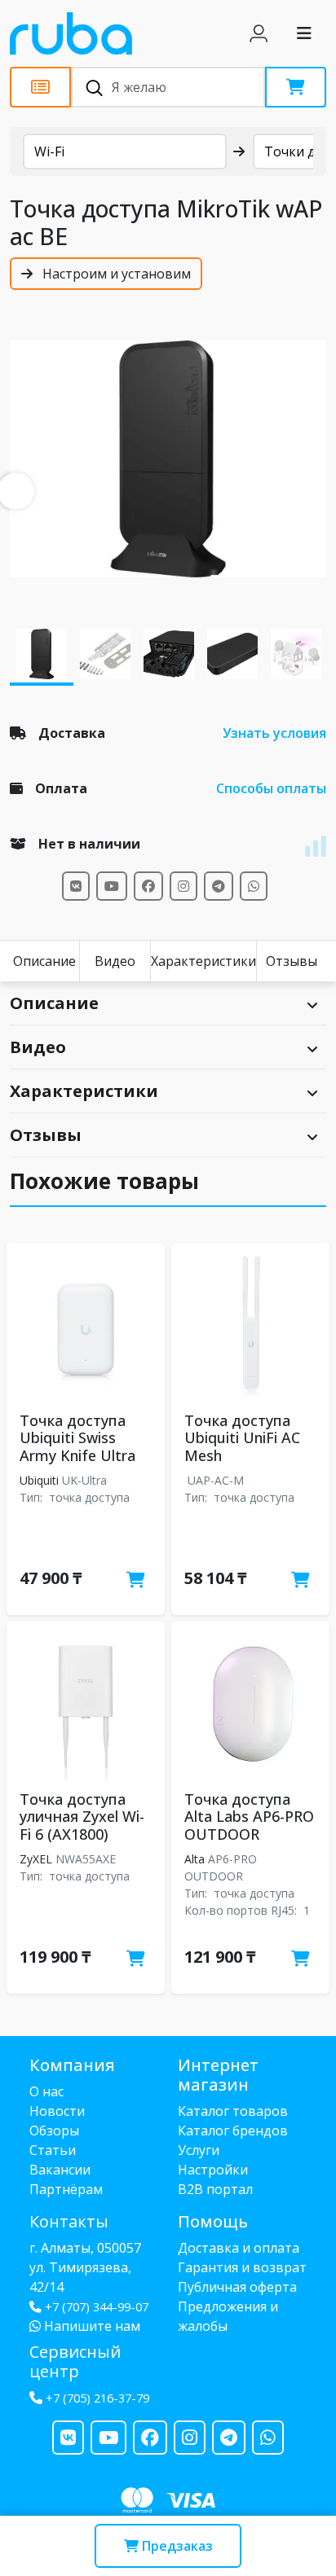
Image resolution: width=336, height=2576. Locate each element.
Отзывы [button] (46, 1135)
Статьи (53, 2150)
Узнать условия (274, 733)
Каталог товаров (233, 2111)
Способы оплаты (271, 788)
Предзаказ (176, 2546)
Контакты (69, 2221)
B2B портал (215, 2189)
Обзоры (54, 2131)
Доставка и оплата (239, 2248)
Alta (195, 1859)
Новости (57, 2111)
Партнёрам (66, 2189)
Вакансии (60, 2170)
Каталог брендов (233, 2131)
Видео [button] (38, 1047)
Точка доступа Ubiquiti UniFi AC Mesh (242, 1438)
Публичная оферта (237, 2287)
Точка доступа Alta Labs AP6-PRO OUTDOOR (249, 1817)
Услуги (199, 2150)
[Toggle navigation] (304, 33)
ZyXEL (36, 1859)
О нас (46, 2091)
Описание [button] (54, 1003)
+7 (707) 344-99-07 (97, 2307)
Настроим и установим (115, 274)
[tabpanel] (168, 459)
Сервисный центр (75, 2361)
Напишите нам (91, 2326)
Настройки (213, 2170)
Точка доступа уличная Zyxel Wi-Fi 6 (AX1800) (82, 1817)
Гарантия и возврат (242, 2267)
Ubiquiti (39, 1480)
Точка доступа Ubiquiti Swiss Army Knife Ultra (77, 1438)
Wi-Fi (49, 151)
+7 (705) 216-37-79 (97, 2398)
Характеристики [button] (84, 1091)
